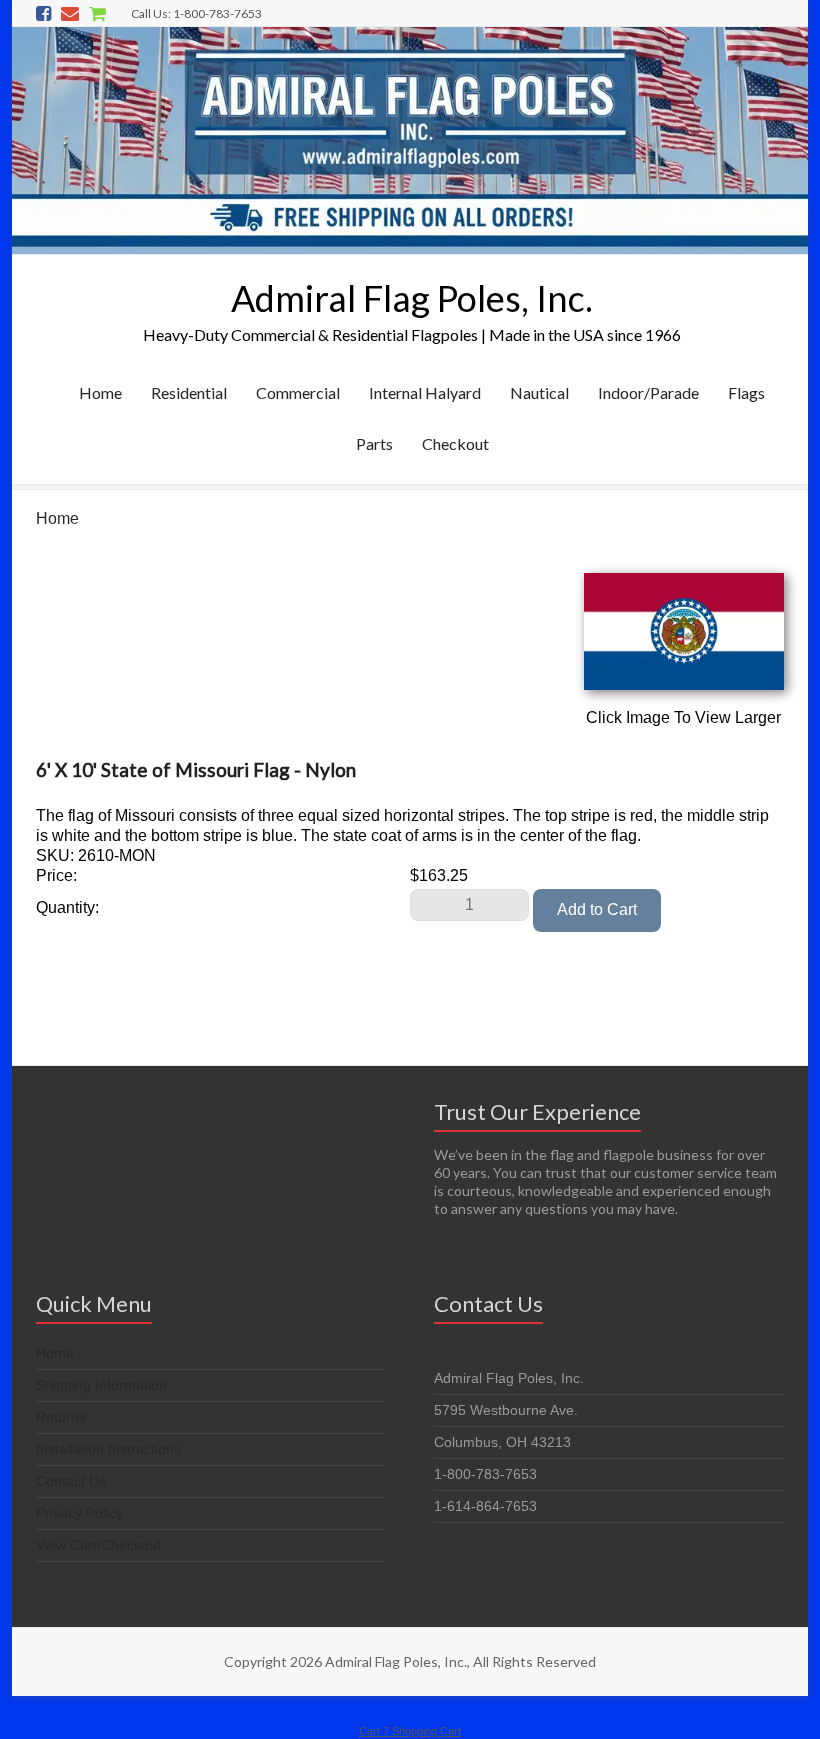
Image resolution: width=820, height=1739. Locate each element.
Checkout (455, 443)
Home (100, 392)
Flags (746, 392)
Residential (189, 392)
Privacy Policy (79, 1513)
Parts (374, 443)
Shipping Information (101, 1385)
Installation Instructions (108, 1449)
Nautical (539, 392)
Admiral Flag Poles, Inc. (412, 298)
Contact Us (71, 1481)
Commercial (298, 392)
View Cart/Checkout (98, 1545)
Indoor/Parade (648, 392)
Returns (61, 1417)
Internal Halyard (425, 392)
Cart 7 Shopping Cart (410, 1731)
